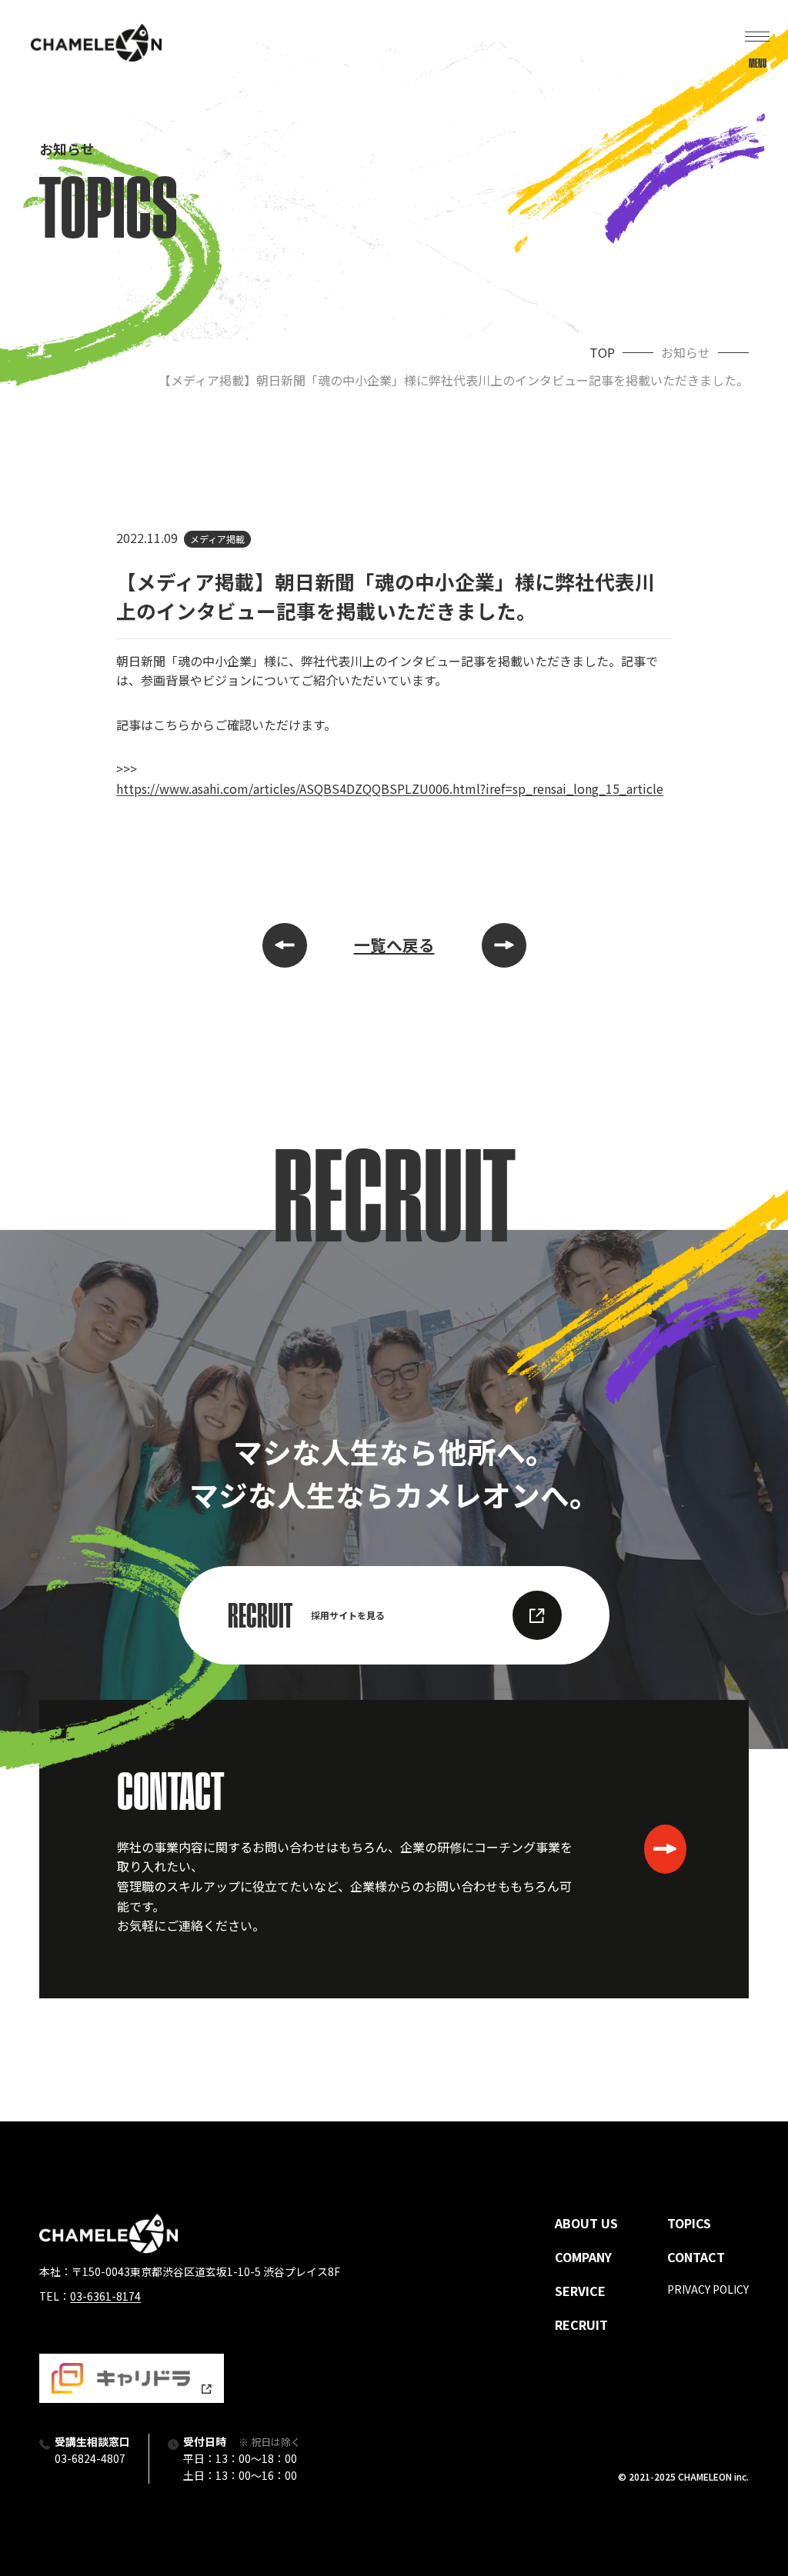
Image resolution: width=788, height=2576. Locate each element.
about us (586, 2223)
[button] (757, 43)
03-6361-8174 (105, 2296)
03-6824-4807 (90, 2458)
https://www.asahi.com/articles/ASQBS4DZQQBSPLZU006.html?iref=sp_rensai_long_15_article (390, 788)
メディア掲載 (217, 539)
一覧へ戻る (394, 945)
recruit (581, 2324)
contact (696, 2257)
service (580, 2291)
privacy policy (708, 2289)
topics (689, 2223)
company (583, 2257)
